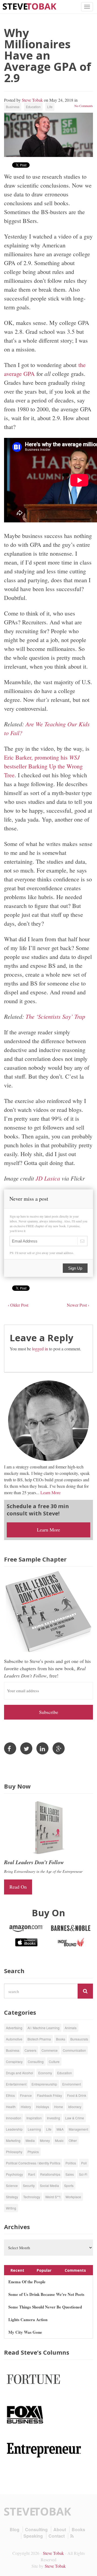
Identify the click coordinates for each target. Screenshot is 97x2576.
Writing (11, 2208)
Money (45, 2140)
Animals (71, 2028)
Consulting (36, 2062)
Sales (70, 2174)
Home (59, 2107)
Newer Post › (78, 1305)
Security (29, 2185)
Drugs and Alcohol (20, 2073)
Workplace (73, 2197)
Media (30, 2140)
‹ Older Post (18, 1305)
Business (13, 107)
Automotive (14, 2039)
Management (78, 2129)
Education (33, 107)
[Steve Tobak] (30, 6)
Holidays (43, 2107)
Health (11, 2107)
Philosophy (14, 2152)
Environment (72, 2084)
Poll (84, 2163)
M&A (60, 2129)
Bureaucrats (79, 2039)
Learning (34, 2129)
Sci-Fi (83, 2174)
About (60, 2529)
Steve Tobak (32, 100)
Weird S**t (53, 2197)
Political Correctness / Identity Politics (33, 2163)
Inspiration (34, 2118)
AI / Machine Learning (44, 2028)
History (26, 2107)
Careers (30, 2050)
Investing (53, 2118)
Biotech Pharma (39, 2039)
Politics (71, 2163)
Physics (33, 2152)
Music (59, 2140)
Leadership (14, 2129)
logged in (40, 1349)
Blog (15, 2529)
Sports (69, 2185)
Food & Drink (77, 2095)
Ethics (10, 2095)
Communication (74, 2050)
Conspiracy (14, 2062)
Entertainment (16, 2084)
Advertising (14, 2028)
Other (73, 2140)
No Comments (84, 106)
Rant (32, 2174)
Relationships (50, 2174)
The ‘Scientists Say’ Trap (55, 1016)
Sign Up (75, 1268)
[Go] (85, 1991)
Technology (32, 2197)
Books (61, 2039)
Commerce (50, 2050)
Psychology (14, 2174)
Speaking (33, 2536)
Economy (45, 2073)
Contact (57, 2536)
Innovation (14, 2118)
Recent (17, 2270)
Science (12, 2185)
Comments (75, 2270)
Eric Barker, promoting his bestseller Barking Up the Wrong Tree (43, 766)
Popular (44, 2270)
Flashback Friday (49, 2095)
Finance (26, 2095)
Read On (18, 1887)
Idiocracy (75, 2107)
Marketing (13, 2140)
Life (50, 107)
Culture (54, 2062)
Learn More (51, 1492)
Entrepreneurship (44, 2084)
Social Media (49, 2185)
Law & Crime (75, 2118)
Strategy (12, 2197)
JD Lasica (49, 1178)
